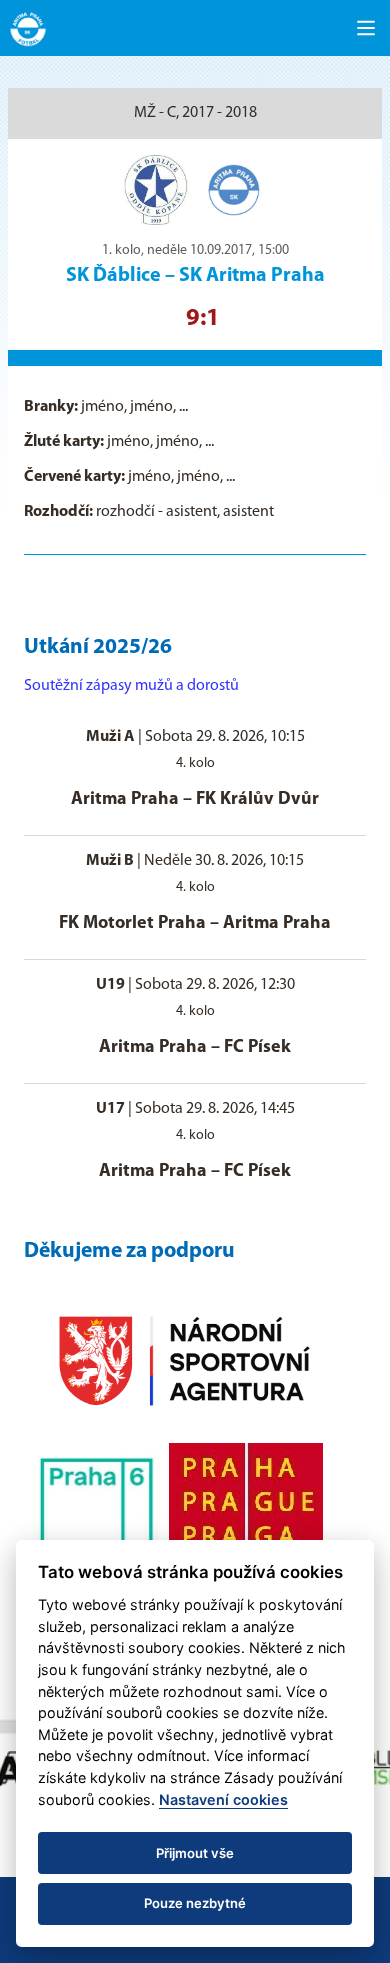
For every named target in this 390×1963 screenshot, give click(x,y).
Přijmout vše (195, 1853)
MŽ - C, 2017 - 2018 (195, 113)
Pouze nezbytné (195, 1903)
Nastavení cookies (223, 1799)
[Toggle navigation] (366, 28)
